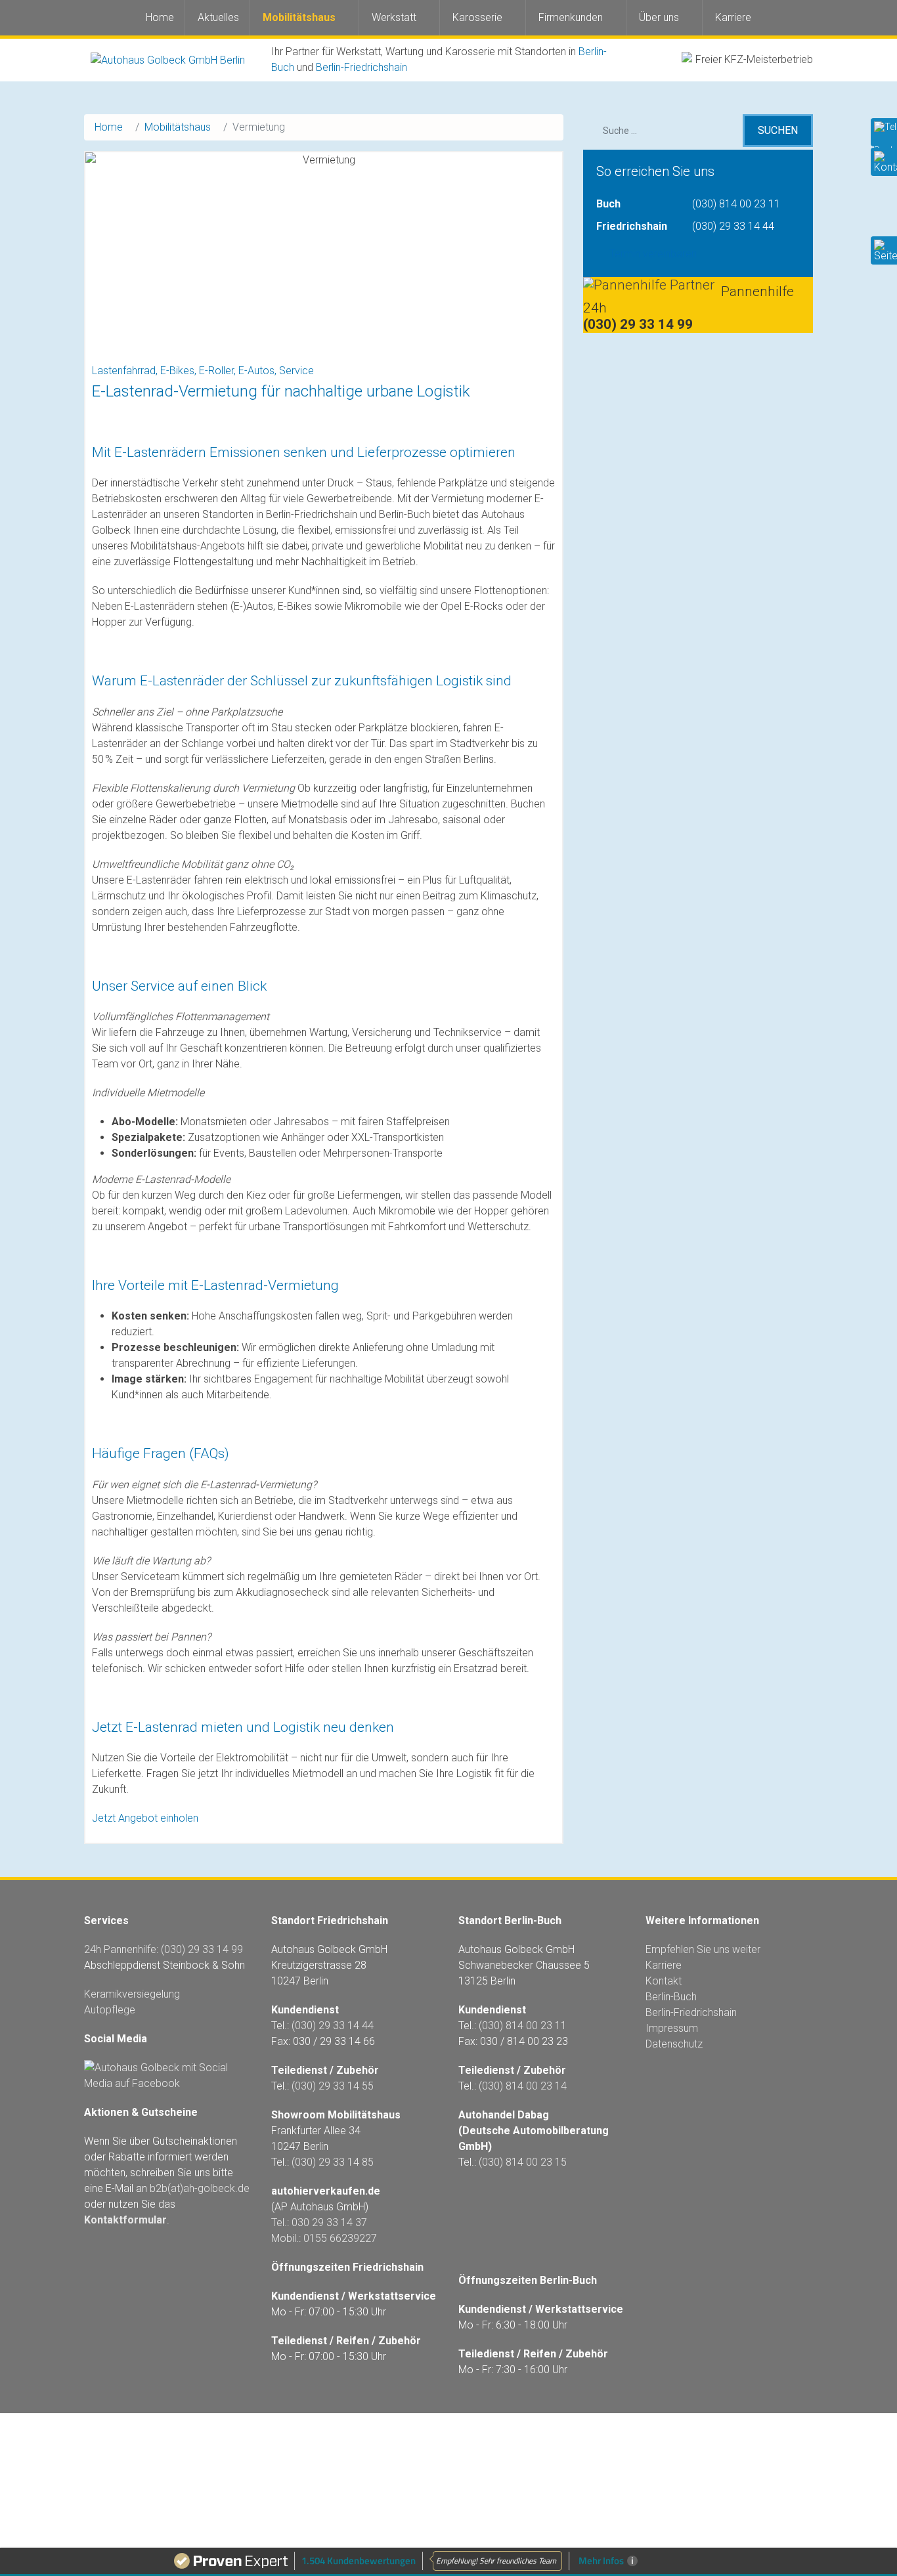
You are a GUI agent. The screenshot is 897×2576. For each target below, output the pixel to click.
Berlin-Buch (671, 1997)
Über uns (659, 17)
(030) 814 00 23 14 (523, 2086)
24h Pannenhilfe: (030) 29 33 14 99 (164, 1949)
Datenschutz (674, 2044)
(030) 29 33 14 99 (638, 324)
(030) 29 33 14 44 (733, 226)
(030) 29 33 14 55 (333, 2086)
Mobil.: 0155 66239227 (324, 2238)
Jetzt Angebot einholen (145, 1818)
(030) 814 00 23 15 (523, 2162)
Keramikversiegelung (132, 1994)
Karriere (733, 17)
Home (160, 17)
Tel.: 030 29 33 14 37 (319, 2222)
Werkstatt (394, 17)
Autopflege (110, 2010)
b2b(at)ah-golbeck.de (200, 2188)
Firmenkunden (571, 17)
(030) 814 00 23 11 (736, 204)
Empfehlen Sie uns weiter (703, 1949)
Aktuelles (218, 17)
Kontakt (664, 1981)
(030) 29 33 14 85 (333, 2162)
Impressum (672, 2028)
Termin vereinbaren (653, 254)
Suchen (778, 130)
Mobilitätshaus (299, 17)
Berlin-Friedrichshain (361, 67)
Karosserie (477, 17)
